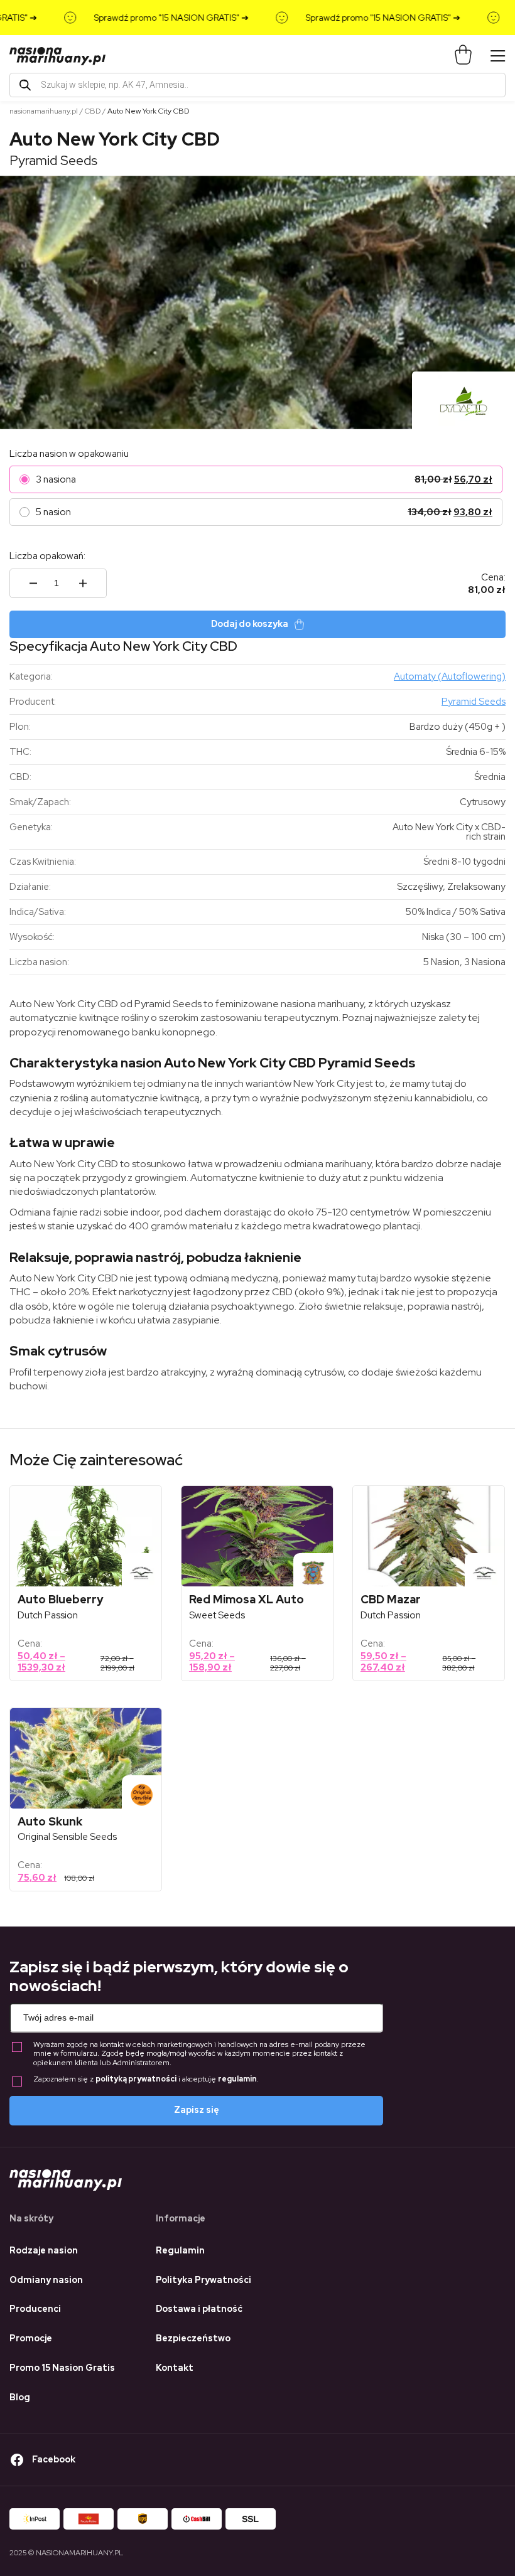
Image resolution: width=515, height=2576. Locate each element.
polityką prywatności (136, 2079)
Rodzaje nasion (44, 2250)
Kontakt (175, 2368)
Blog (20, 2397)
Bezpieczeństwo (193, 2338)
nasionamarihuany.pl (44, 111)
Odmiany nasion (46, 2280)
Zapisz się (197, 2110)
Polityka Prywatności (203, 2280)
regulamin (237, 2079)
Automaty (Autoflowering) (450, 676)
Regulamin (180, 2250)
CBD (93, 111)
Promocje (31, 2338)
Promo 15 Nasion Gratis (62, 2368)
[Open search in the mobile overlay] (257, 85)
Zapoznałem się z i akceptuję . (146, 2079)
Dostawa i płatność (199, 2309)
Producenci (35, 2309)
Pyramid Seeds (53, 160)
